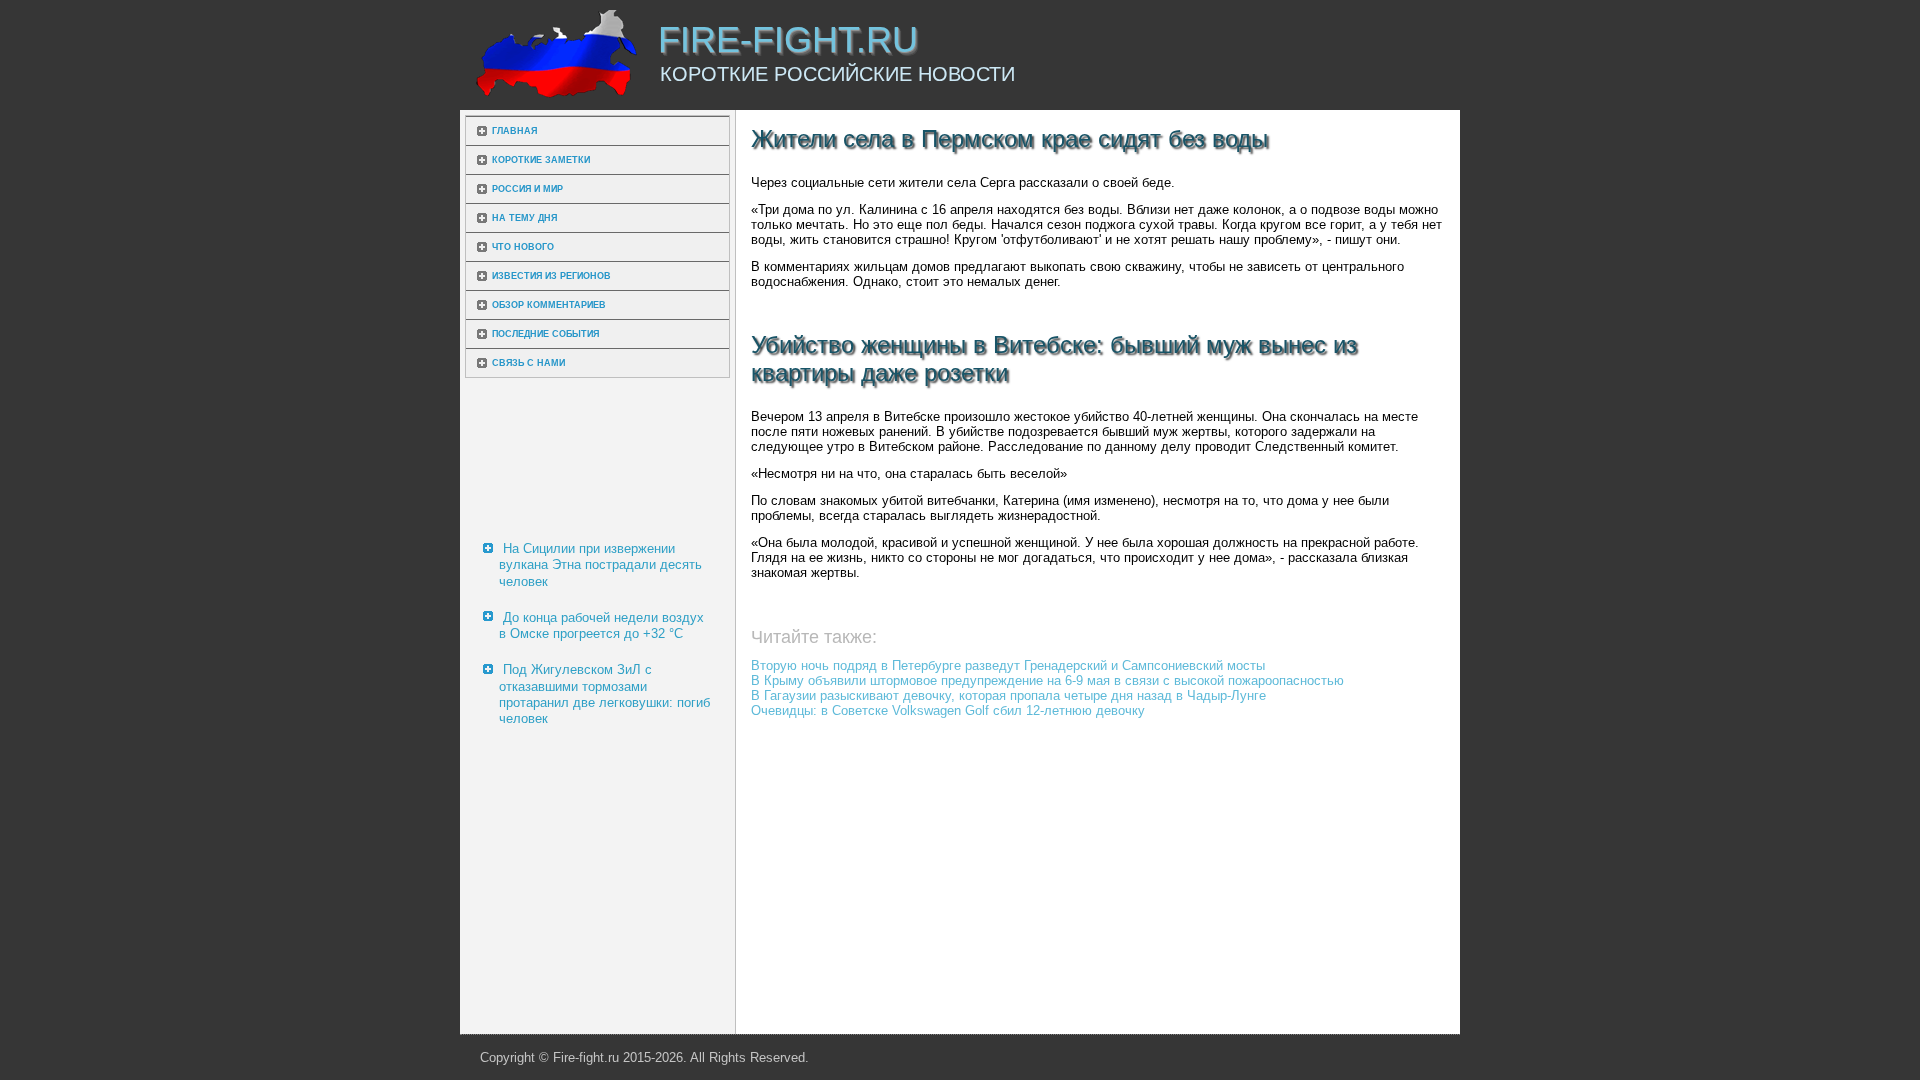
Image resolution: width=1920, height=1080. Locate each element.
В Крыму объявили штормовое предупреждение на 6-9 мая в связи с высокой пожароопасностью (1047, 680)
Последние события (545, 334)
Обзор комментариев (549, 305)
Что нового (523, 247)
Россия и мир (527, 189)
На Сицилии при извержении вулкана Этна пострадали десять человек (600, 565)
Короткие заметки (541, 160)
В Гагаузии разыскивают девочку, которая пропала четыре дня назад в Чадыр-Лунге (1008, 695)
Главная (514, 131)
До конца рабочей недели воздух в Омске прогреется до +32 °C (601, 625)
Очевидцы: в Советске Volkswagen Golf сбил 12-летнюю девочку (948, 710)
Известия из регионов (551, 276)
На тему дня (524, 218)
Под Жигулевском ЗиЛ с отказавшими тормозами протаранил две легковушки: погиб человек (604, 694)
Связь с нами (528, 363)
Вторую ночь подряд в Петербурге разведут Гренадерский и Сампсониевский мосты (1008, 665)
